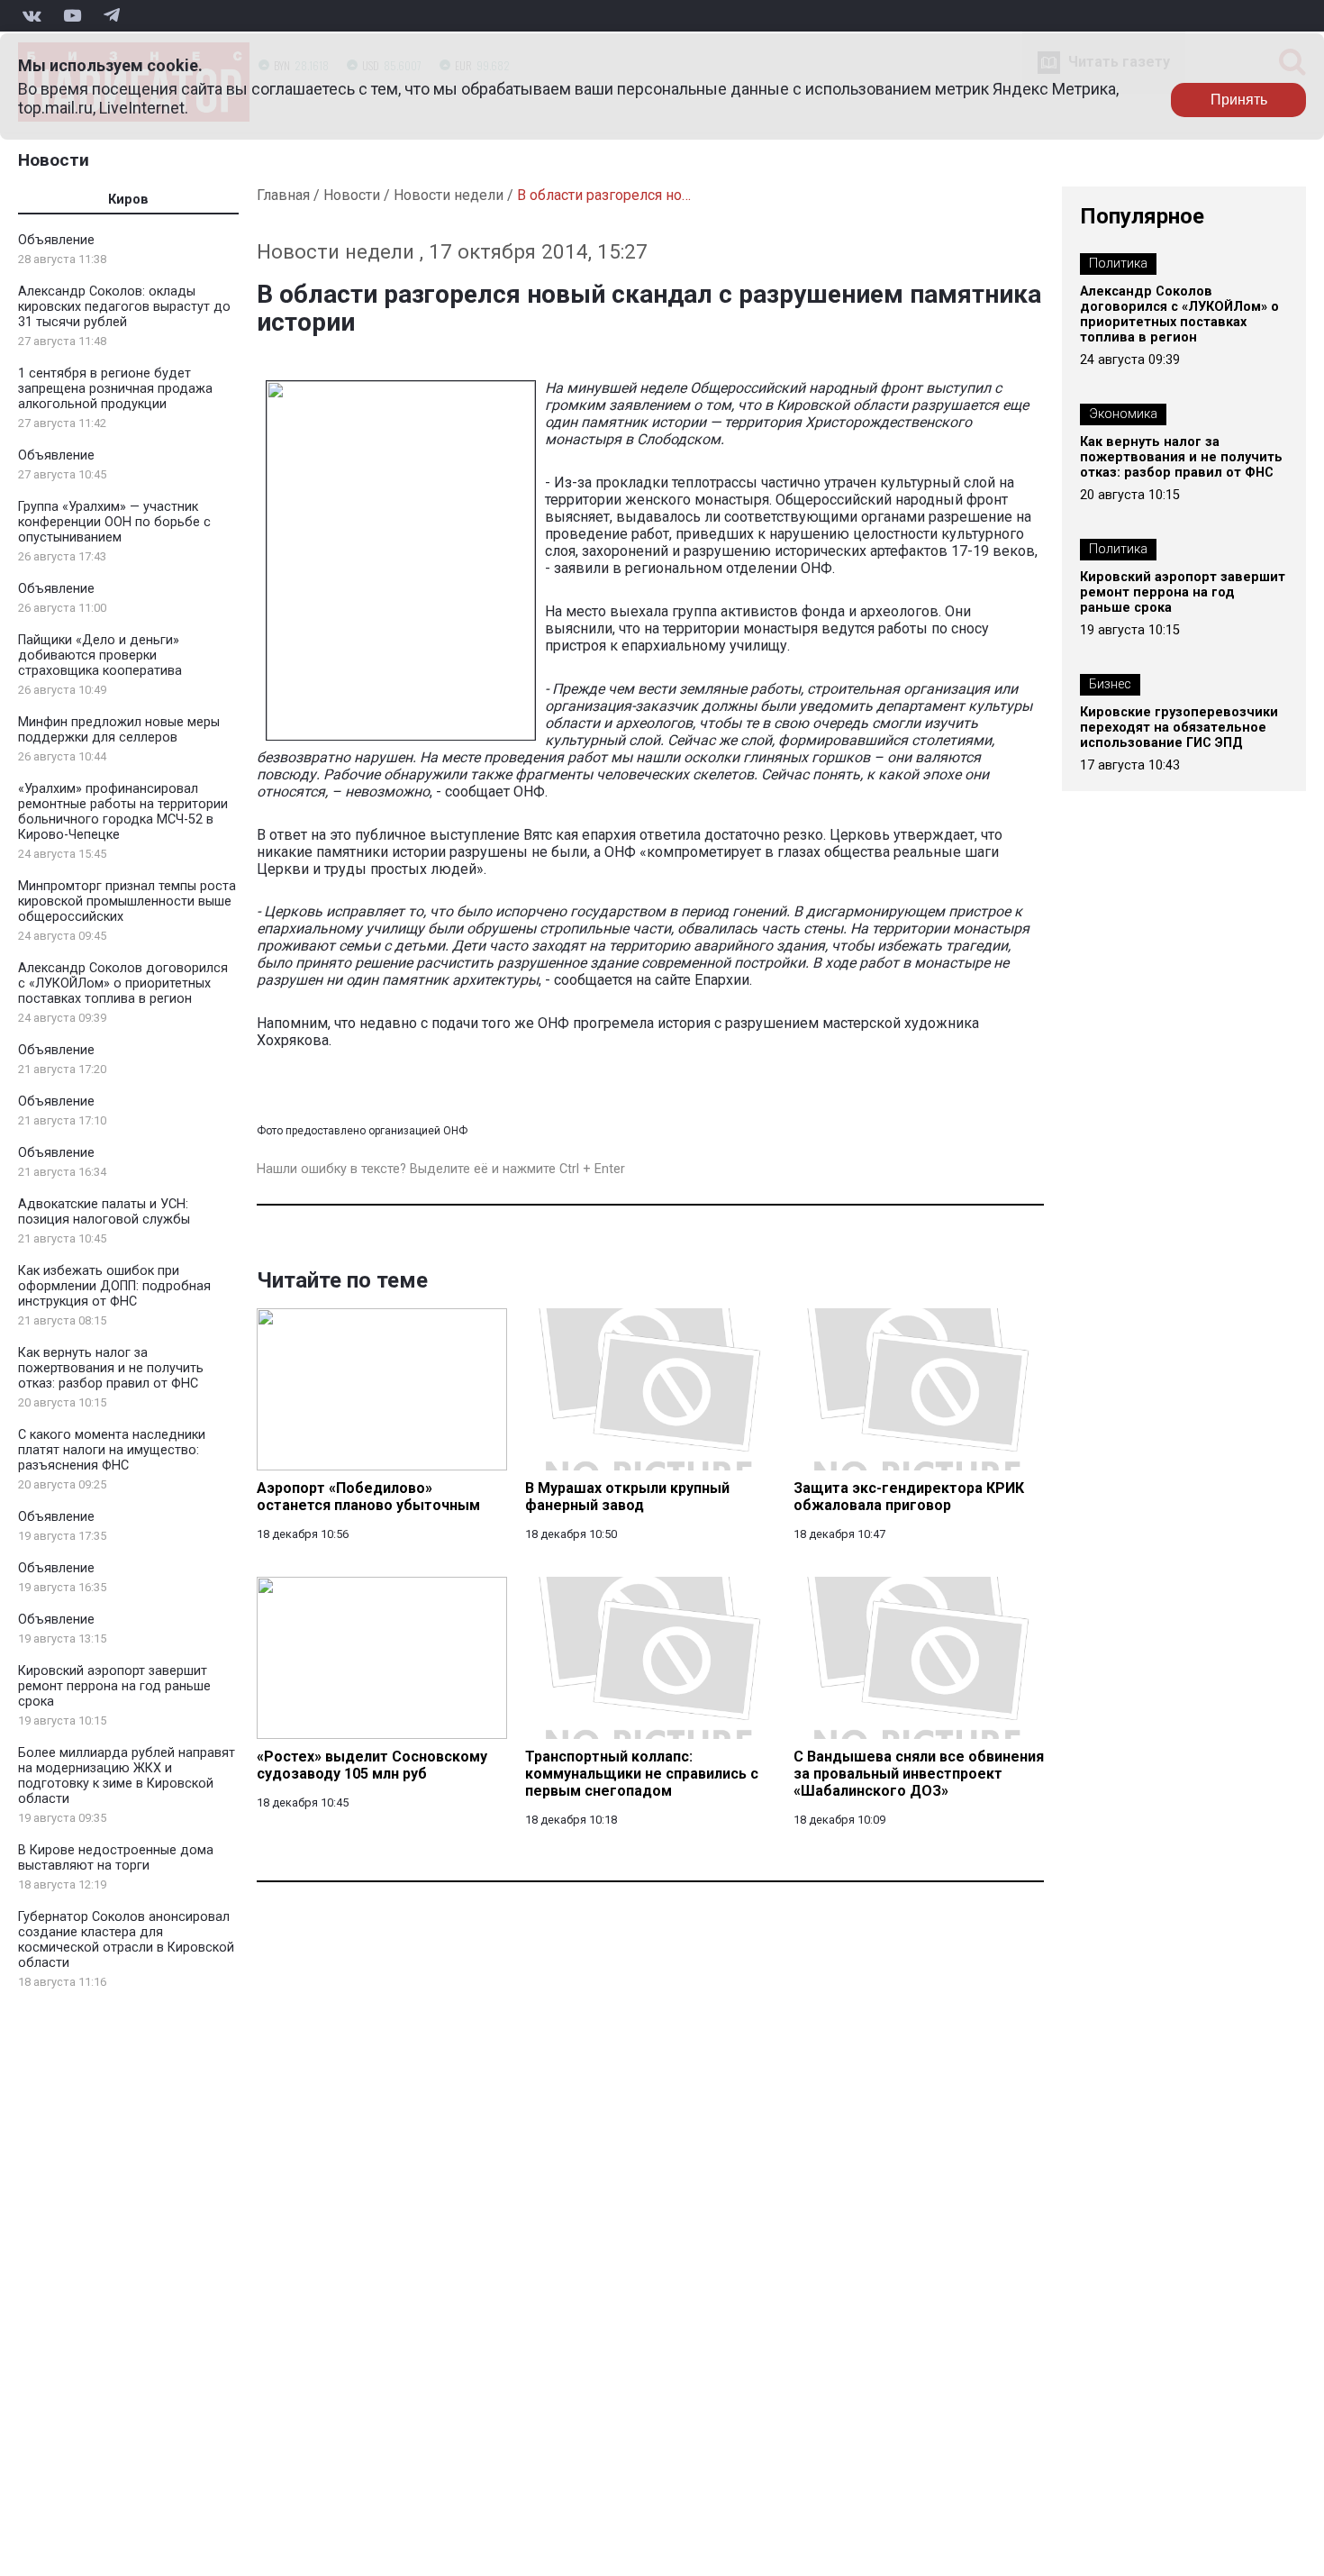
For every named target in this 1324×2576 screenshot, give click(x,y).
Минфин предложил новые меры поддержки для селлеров (119, 730)
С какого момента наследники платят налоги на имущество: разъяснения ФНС (112, 1450)
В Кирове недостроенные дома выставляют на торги (116, 1858)
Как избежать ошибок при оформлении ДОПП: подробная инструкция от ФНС (114, 1286)
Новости (54, 160)
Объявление (56, 240)
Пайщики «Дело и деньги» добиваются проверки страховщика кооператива (100, 655)
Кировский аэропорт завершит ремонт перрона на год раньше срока (114, 1686)
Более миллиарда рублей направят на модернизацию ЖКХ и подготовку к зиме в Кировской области (127, 1776)
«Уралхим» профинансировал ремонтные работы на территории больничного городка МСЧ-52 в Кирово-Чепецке (123, 812)
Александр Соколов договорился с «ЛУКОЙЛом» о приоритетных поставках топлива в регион (123, 983)
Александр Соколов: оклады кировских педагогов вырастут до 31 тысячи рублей (124, 307)
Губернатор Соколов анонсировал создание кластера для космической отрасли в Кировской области (126, 1940)
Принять (1239, 100)
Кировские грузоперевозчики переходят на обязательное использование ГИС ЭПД (1179, 728)
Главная (283, 195)
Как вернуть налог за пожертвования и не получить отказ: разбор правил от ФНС (111, 1368)
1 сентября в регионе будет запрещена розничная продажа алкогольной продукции (115, 389)
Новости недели (449, 195)
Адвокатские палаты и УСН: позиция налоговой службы (104, 1212)
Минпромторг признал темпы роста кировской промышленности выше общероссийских (127, 901)
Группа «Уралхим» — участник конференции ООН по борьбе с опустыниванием (114, 522)
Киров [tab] (128, 200)
